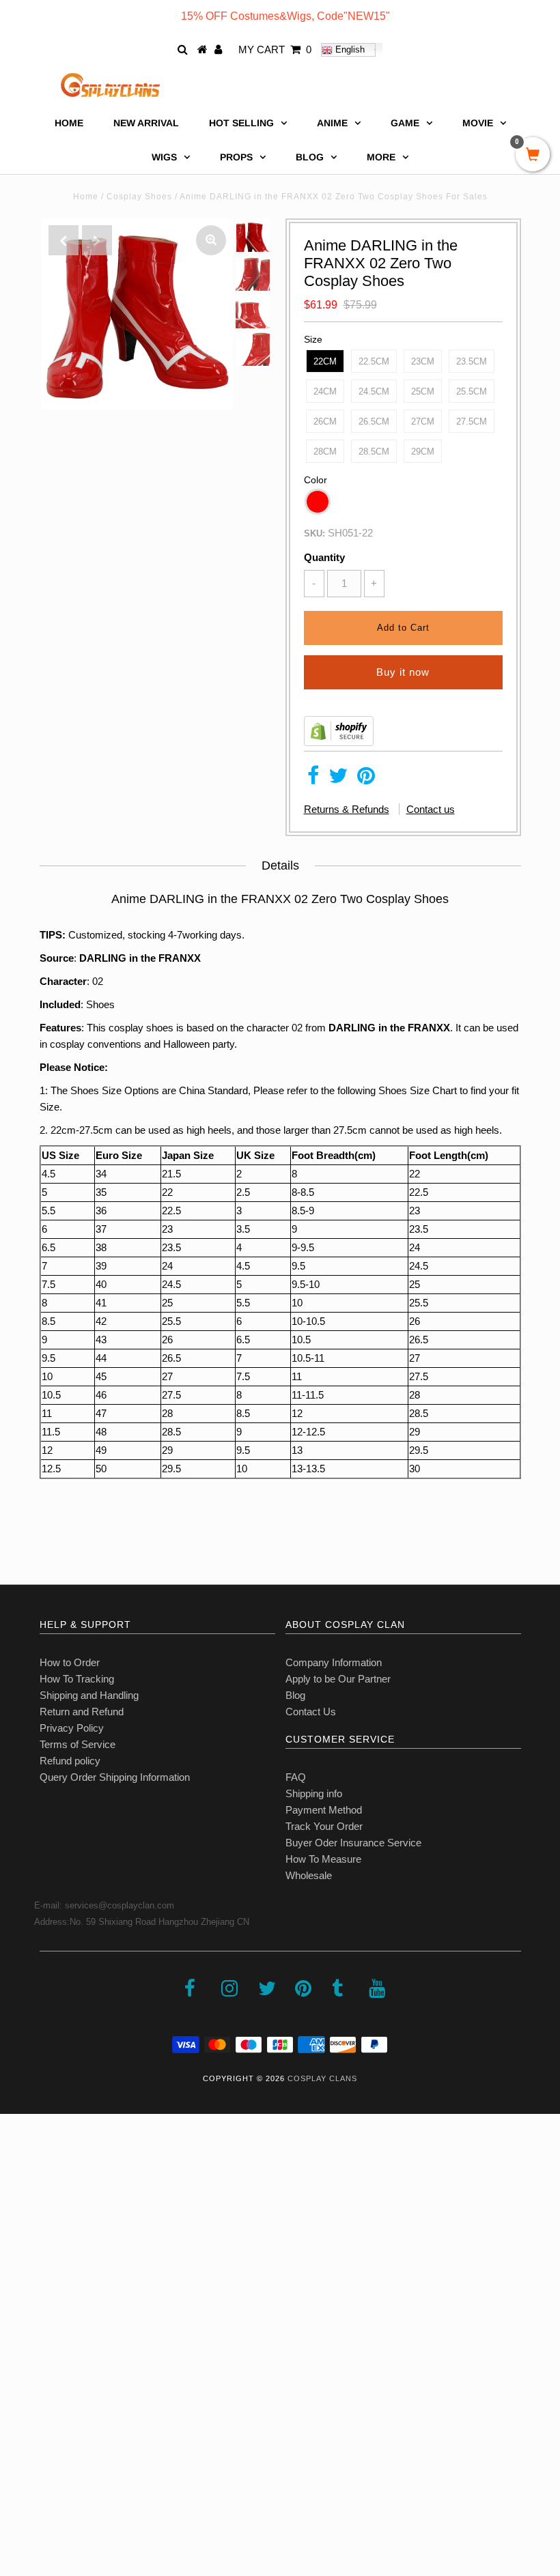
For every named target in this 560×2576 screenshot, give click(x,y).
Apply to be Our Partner (338, 1679)
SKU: (314, 533)
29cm (423, 452)
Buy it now (403, 672)
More (381, 157)
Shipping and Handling (89, 1695)
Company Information (334, 1662)
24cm (325, 391)
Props (236, 157)
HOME (69, 123)
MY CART (275, 49)
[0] (533, 156)
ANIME (332, 123)
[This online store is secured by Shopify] (339, 742)
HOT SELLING (241, 123)
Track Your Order (324, 1826)
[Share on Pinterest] (366, 779)
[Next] (97, 240)
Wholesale (309, 1875)
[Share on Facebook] (313, 779)
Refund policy (70, 1761)
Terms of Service (78, 1744)
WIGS (164, 157)
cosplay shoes (141, 1028)
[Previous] (64, 240)
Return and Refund (82, 1712)
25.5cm (472, 391)
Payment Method (324, 1810)
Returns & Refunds (347, 809)
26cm (325, 421)
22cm (325, 361)
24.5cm (374, 391)
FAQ (296, 1777)
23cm (423, 361)
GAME (405, 123)
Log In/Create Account (69, 2477)
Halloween (186, 1044)
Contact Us (311, 1712)
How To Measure (323, 1859)
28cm (325, 452)
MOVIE (478, 123)
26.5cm (374, 421)
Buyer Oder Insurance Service (353, 1843)
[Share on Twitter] (338, 779)
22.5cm (374, 361)
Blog (295, 1695)
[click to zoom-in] (211, 240)
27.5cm (472, 421)
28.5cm (374, 452)
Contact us (431, 809)
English (349, 49)
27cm (423, 421)
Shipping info (314, 1793)
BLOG (310, 157)
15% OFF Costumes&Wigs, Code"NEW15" (285, 16)
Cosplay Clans (322, 2078)
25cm (423, 391)
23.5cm (472, 361)
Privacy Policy (72, 1728)
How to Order (70, 1662)
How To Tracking (77, 1679)
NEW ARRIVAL (146, 123)
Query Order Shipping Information (115, 1777)
